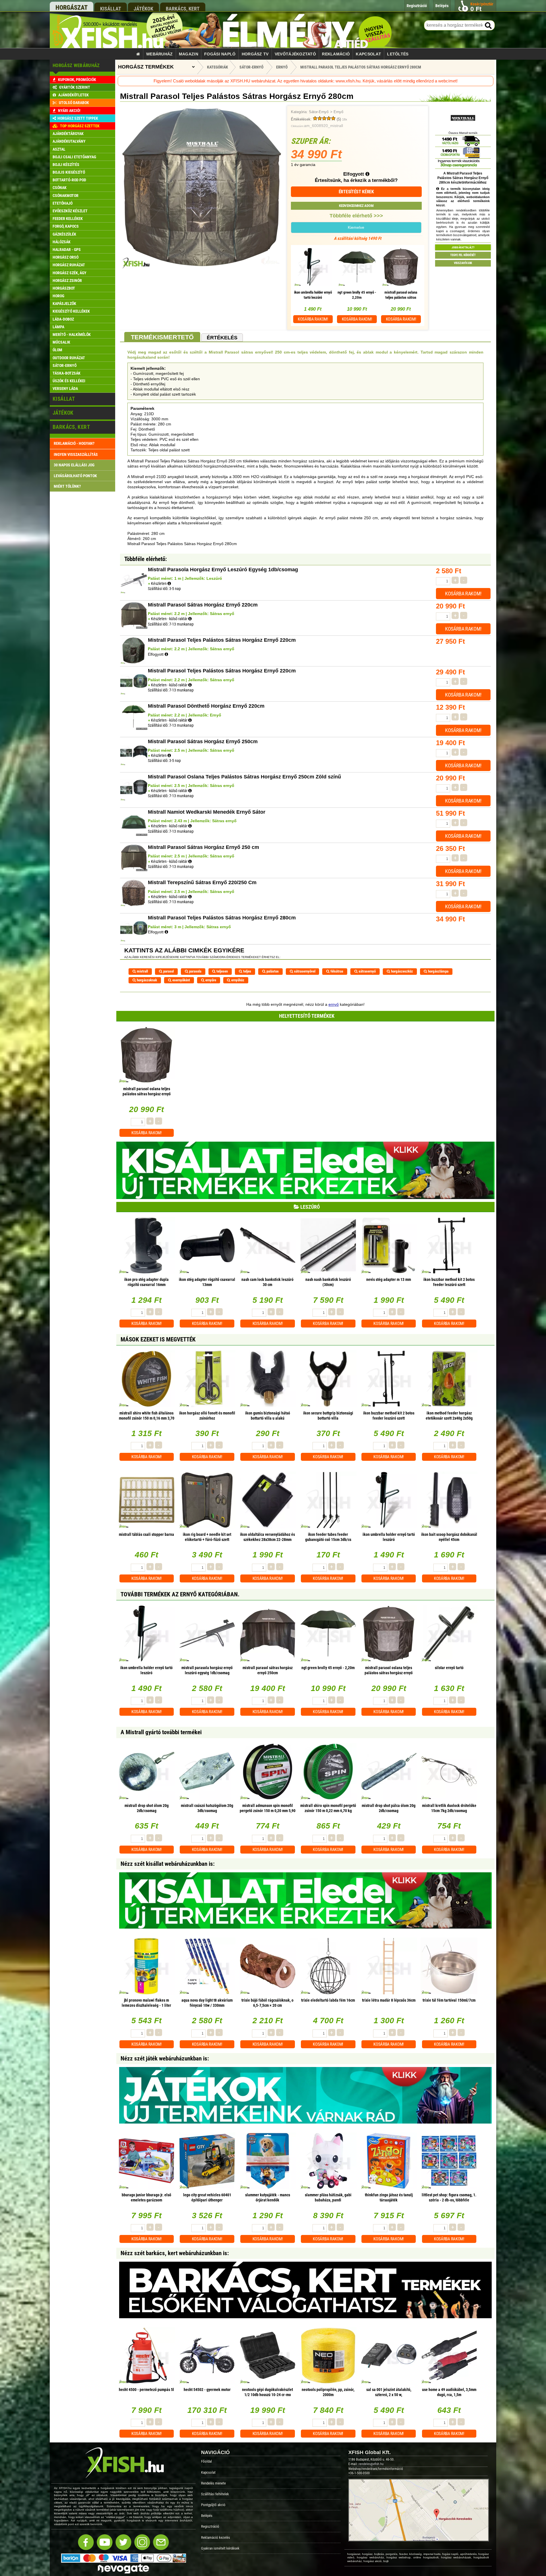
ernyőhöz (237, 980)
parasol (168, 971)
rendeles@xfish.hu (371, 2464)
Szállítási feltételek (215, 2494)
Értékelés (222, 338)
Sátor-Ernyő (319, 112)
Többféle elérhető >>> (356, 216)
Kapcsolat (368, 54)
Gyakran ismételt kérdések (220, 2548)
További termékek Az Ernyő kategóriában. (180, 1594)
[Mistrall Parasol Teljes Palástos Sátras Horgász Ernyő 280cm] (201, 267)
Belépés (207, 2516)
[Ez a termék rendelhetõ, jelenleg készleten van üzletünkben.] (169, 583)
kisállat (111, 9)
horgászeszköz (402, 971)
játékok (143, 9)
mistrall (142, 971)
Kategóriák (218, 67)
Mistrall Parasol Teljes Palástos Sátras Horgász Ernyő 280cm (361, 67)
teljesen (222, 971)
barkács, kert (183, 9)
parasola (195, 971)
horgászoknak (146, 980)
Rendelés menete (213, 2483)
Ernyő (338, 112)
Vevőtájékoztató (295, 54)
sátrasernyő (367, 971)
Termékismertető (162, 337)
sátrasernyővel (304, 971)
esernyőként (181, 980)
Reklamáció (336, 54)
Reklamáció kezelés (216, 2537)
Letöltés (398, 54)
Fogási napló (220, 54)
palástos (272, 971)
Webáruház (160, 54)
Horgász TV (255, 54)
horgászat (72, 8)
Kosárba (313, 319)
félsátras (336, 971)
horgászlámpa (438, 971)
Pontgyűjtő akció (213, 2505)
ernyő (334, 1004)
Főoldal (206, 2461)
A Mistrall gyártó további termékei (161, 1732)
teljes (247, 971)
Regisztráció (210, 2526)
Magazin (189, 54)
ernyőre (210, 980)
